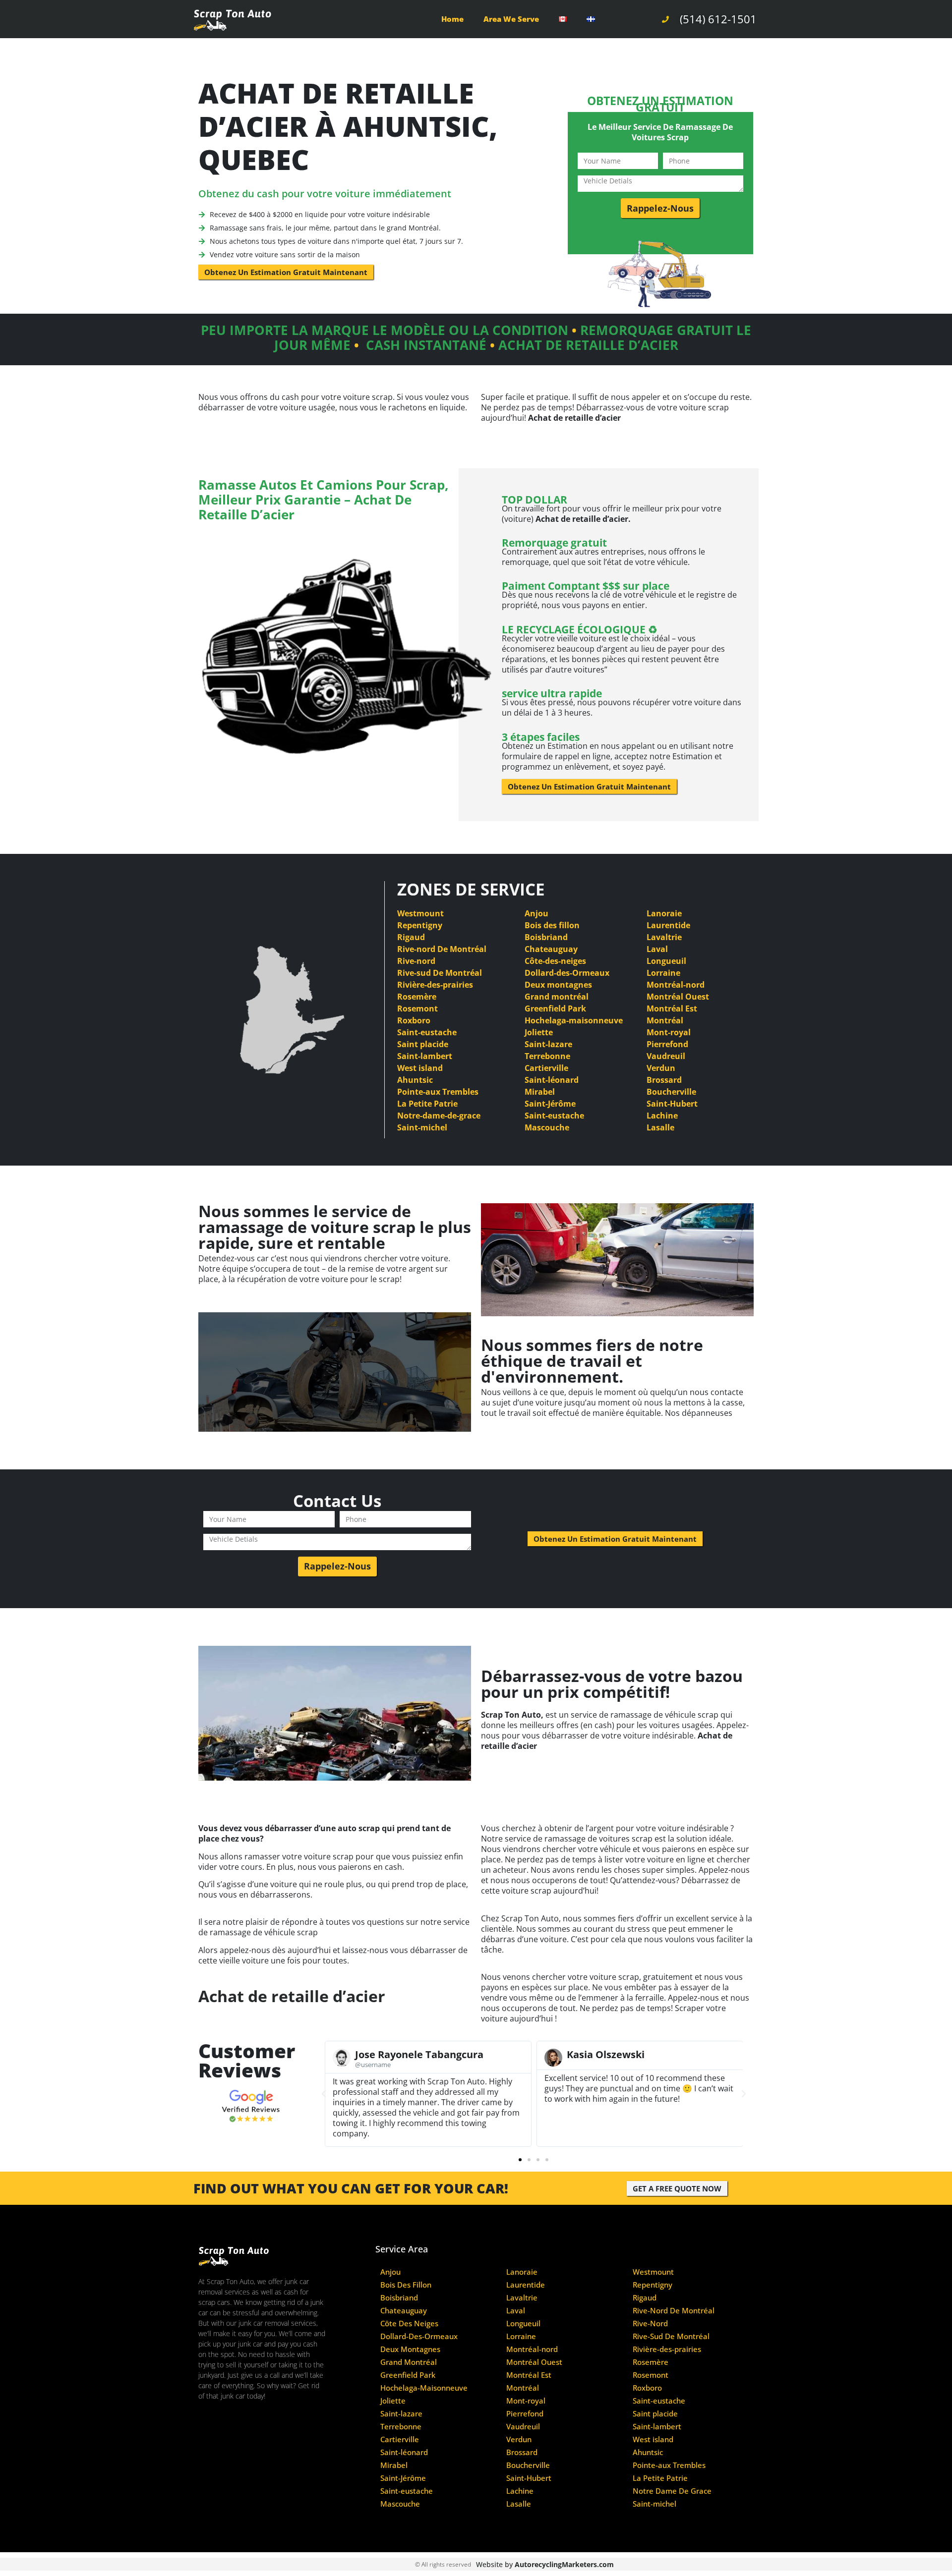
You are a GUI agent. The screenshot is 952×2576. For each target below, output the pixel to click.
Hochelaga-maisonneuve (574, 1020)
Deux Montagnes (410, 2349)
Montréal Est (672, 1008)
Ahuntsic (415, 1080)
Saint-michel (422, 1127)
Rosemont (417, 1008)
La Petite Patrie (427, 1104)
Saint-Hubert (672, 1104)
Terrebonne (547, 1056)
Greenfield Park (555, 1008)
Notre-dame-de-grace (439, 1116)
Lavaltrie (664, 937)
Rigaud (411, 937)
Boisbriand (546, 937)
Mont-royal (669, 1032)
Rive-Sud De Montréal (671, 2336)
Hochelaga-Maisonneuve (424, 2388)
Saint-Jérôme (550, 1104)
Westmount (420, 913)
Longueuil (666, 961)
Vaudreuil (666, 1056)
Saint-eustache (427, 1032)
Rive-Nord (650, 2324)
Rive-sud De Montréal (440, 973)
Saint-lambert (425, 1056)
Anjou (536, 913)
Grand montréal (557, 997)
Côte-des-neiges (555, 961)
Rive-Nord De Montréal (674, 2311)
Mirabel (540, 1092)
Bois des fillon (552, 925)
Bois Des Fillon (406, 2285)
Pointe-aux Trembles (438, 1092)
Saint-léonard (552, 1080)
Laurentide (668, 925)
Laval (657, 949)
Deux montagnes (558, 985)
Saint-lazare (548, 1044)
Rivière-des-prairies (435, 985)
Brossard (664, 1080)
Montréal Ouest (678, 997)
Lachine (662, 1116)
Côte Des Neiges (409, 2324)
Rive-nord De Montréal (442, 949)
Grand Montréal (409, 2362)
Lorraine (663, 973)
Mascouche (547, 1127)
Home (452, 19)
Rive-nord (416, 961)
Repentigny (420, 925)
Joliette (539, 1032)
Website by (545, 2564)
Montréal (665, 1020)
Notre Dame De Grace (672, 2491)
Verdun (661, 1068)
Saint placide (423, 1044)
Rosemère (417, 997)
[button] (324, 2094)
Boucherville (671, 1092)
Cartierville (546, 1068)
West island (420, 1068)
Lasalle (660, 1127)
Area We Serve (511, 19)
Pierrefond (667, 1044)
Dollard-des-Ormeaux (567, 973)
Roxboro (414, 1020)
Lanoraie (664, 913)
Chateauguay (551, 949)
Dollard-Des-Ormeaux (419, 2336)
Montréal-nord (676, 985)
